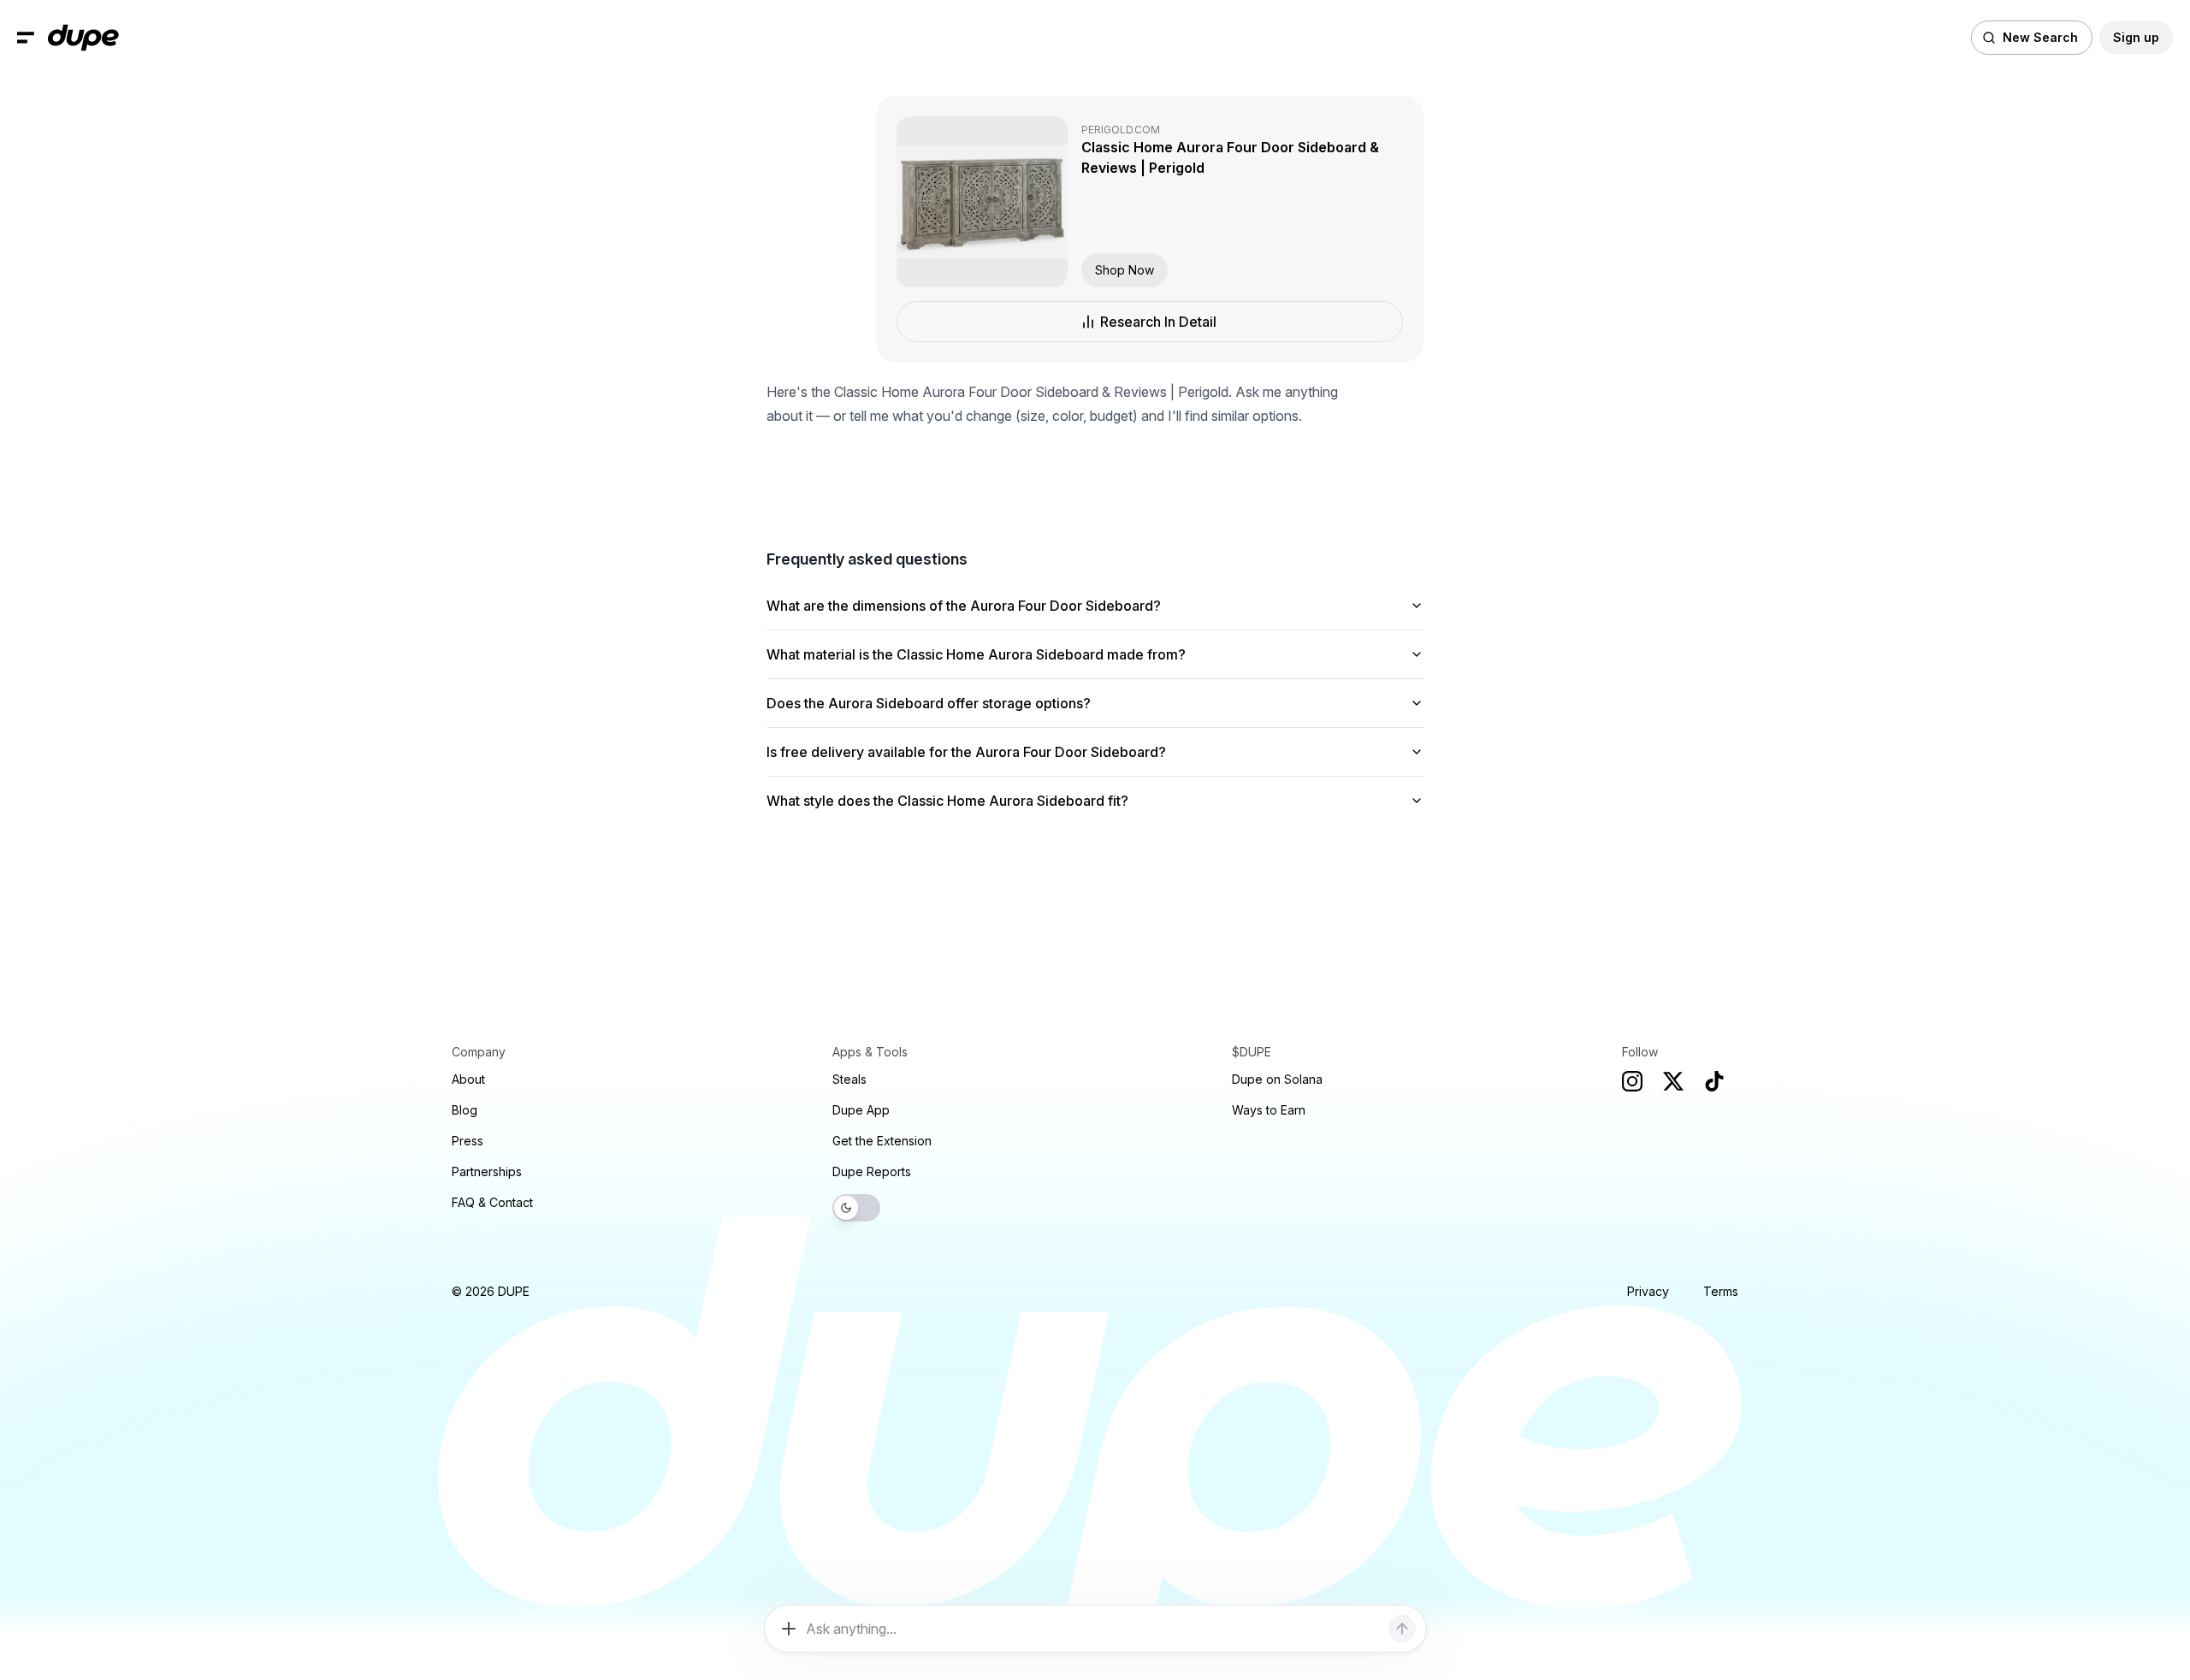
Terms (1721, 1291)
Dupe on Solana (1277, 1079)
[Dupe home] (83, 38)
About (468, 1079)
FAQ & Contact (492, 1202)
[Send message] (1402, 1629)
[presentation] (1095, 840)
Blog (465, 1110)
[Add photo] (789, 1629)
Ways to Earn (1269, 1110)
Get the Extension (882, 1141)
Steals (849, 1079)
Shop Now (1125, 270)
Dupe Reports (872, 1171)
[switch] (856, 1208)
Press (468, 1141)
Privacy (1648, 1291)
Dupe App (861, 1110)
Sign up (2136, 37)
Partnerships (487, 1171)
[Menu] (26, 38)
